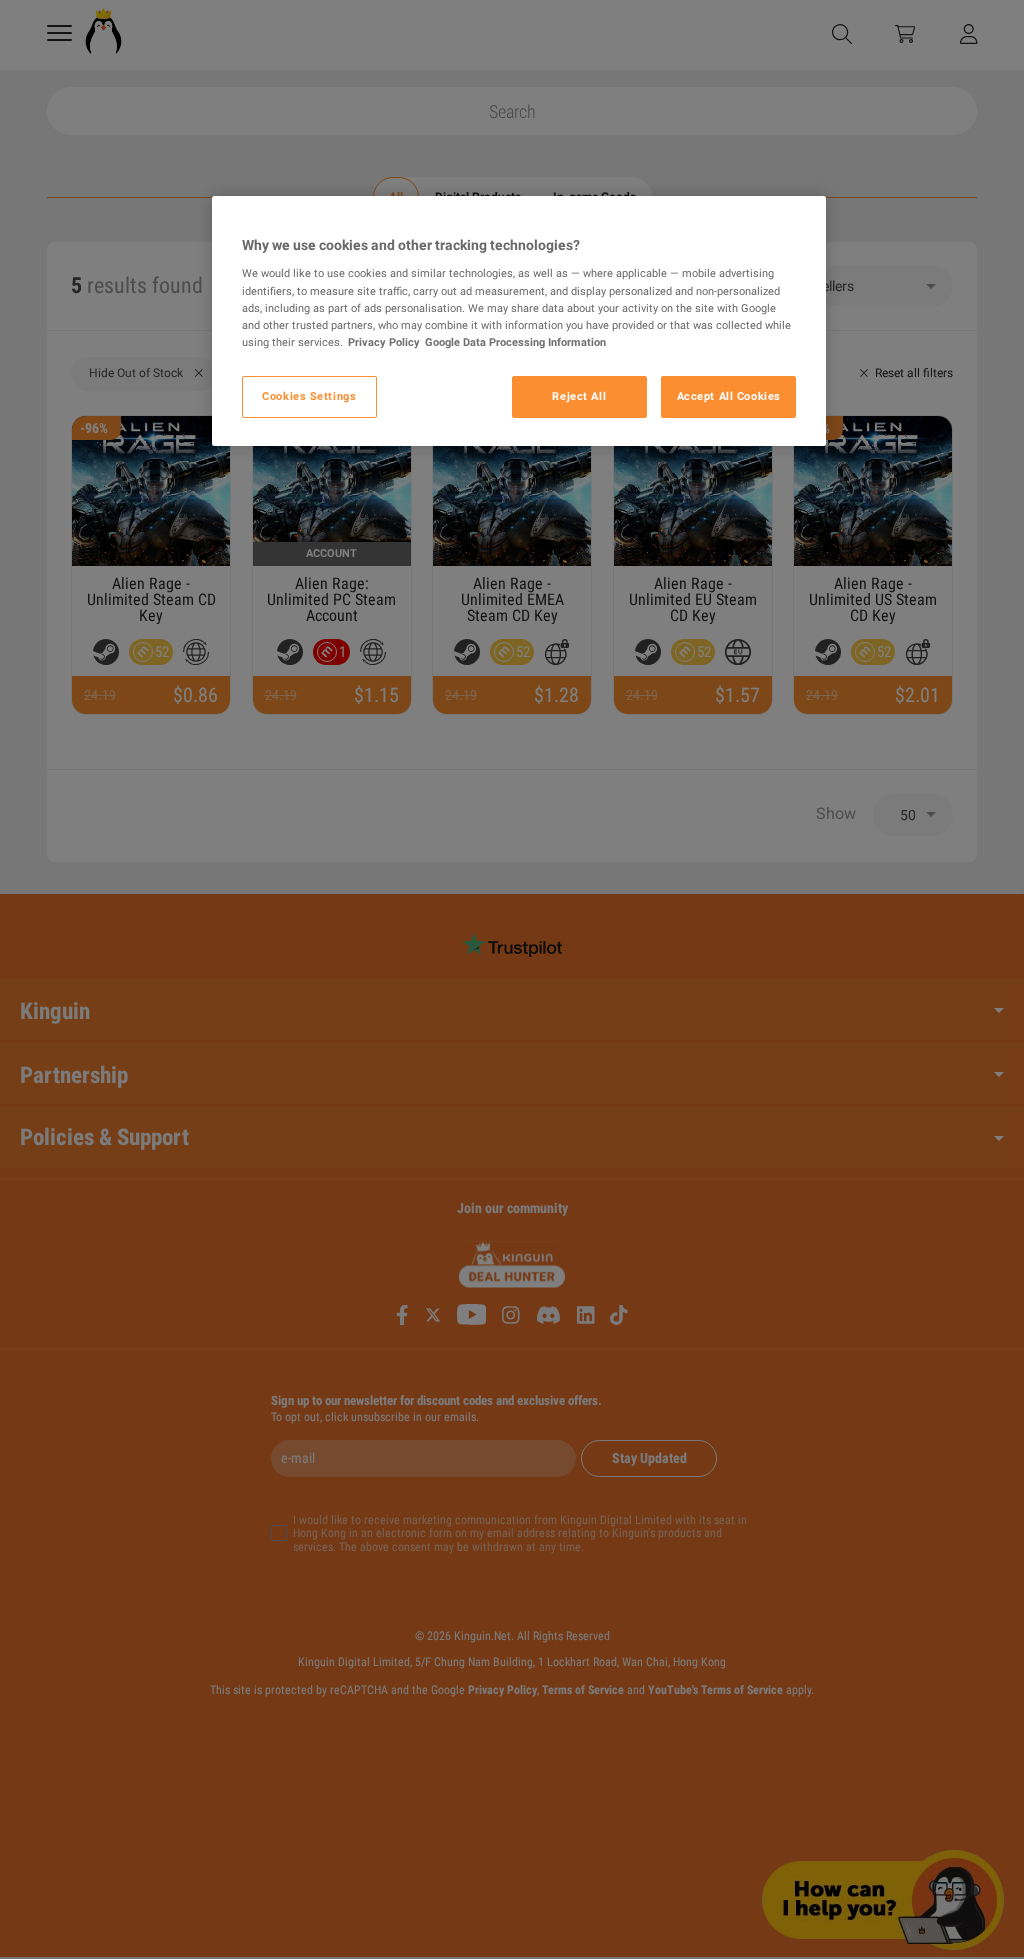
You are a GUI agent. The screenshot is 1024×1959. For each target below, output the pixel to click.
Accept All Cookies (729, 396)
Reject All (579, 396)
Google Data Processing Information (515, 342)
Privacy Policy (384, 342)
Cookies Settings (309, 396)
